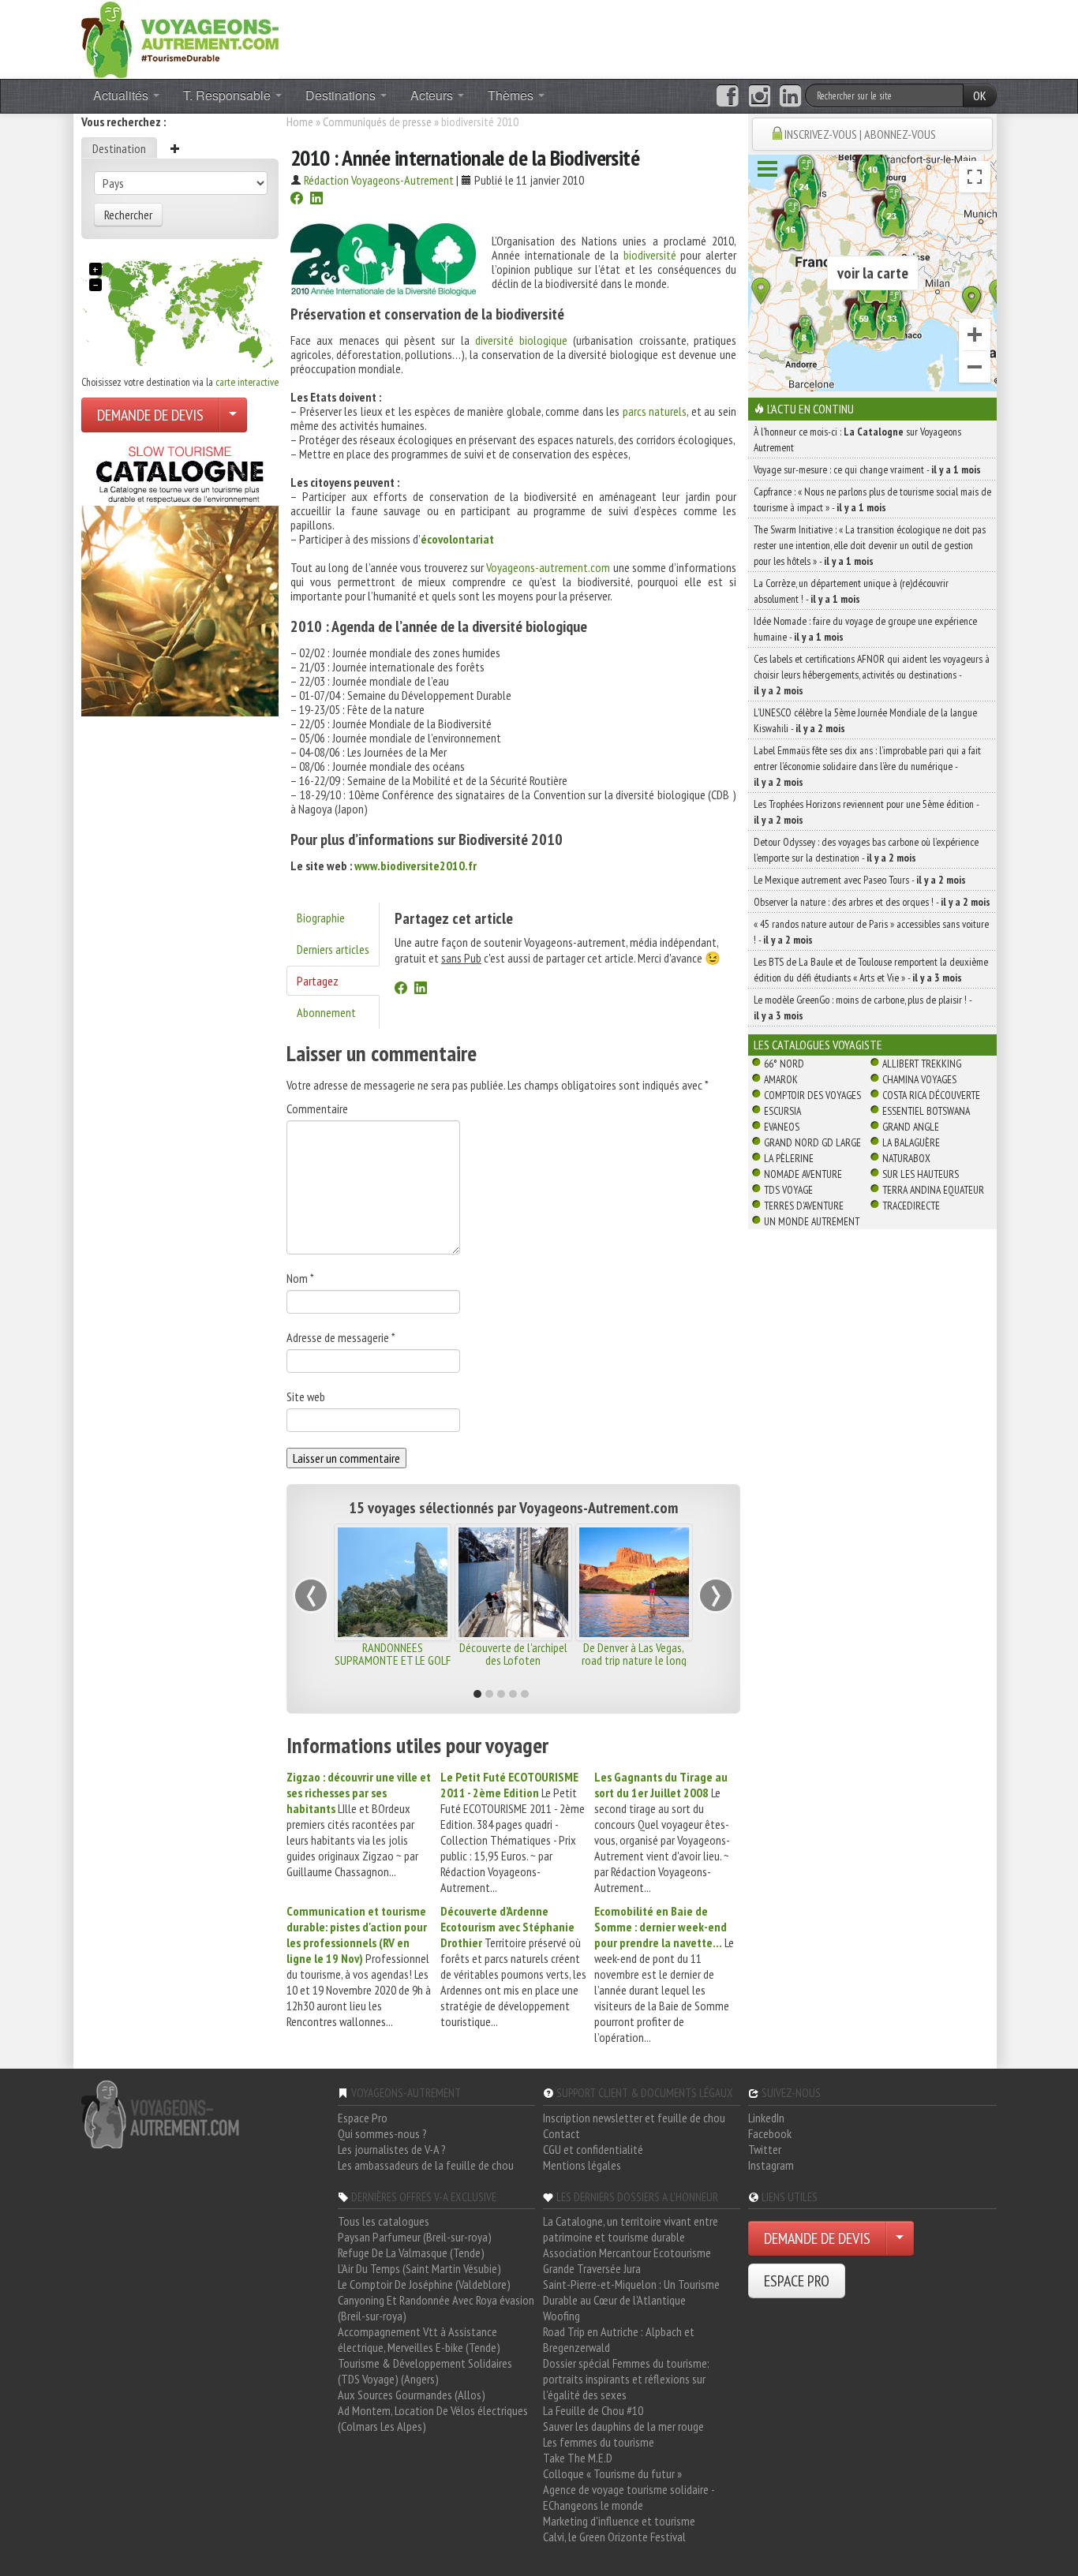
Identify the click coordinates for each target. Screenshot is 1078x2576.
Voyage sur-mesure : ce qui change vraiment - (867, 469)
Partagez (318, 981)
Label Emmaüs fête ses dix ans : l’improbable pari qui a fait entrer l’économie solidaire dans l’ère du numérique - (867, 766)
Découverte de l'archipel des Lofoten (513, 1654)
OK (980, 95)
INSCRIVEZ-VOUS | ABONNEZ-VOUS (860, 134)
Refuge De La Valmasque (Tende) (411, 2253)
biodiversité (650, 255)
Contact (561, 2133)
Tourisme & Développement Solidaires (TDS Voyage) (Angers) (425, 2371)
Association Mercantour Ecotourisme (627, 2253)
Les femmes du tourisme (599, 2442)
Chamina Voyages (919, 1079)
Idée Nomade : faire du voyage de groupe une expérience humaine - (865, 629)
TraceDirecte (911, 1206)
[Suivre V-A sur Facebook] (727, 96)
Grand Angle (911, 1127)
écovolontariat (457, 539)
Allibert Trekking (922, 1064)
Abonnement (326, 1012)
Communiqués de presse (377, 122)
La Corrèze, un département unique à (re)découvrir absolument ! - (851, 591)
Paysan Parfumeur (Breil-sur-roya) (415, 2237)
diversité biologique (521, 340)
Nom (300, 1278)
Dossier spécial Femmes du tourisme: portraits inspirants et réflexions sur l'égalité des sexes (626, 2379)
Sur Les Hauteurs (921, 1174)
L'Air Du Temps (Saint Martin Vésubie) (419, 2268)
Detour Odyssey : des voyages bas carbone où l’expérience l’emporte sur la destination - (866, 850)
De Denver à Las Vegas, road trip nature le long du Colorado (634, 1660)
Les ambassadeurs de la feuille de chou (426, 2165)
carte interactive (247, 382)
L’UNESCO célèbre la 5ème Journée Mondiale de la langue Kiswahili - (865, 720)
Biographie (321, 918)
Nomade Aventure (803, 1174)
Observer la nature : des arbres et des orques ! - (872, 902)
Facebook (770, 2133)
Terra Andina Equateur (933, 1190)
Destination (119, 148)
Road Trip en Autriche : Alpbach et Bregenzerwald (619, 2339)
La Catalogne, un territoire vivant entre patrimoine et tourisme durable (631, 2229)
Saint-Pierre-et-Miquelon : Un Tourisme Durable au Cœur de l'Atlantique (631, 2292)
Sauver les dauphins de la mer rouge (623, 2426)
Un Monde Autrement (812, 1221)
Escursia (782, 1111)
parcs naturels (655, 411)
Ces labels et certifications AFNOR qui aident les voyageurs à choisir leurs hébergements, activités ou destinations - (872, 675)
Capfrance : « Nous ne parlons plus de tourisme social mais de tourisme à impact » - (872, 499)
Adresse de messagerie (341, 1337)
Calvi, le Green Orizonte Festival (614, 2537)
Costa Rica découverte (931, 1095)
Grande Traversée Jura (592, 2268)
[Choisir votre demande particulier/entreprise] (233, 415)
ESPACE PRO (797, 2281)
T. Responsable (228, 95)
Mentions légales (582, 2165)
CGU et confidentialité (593, 2149)
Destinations (342, 95)
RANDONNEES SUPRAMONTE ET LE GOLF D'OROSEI (393, 1660)
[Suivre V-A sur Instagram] (760, 96)
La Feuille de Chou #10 (593, 2410)
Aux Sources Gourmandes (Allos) (412, 2395)
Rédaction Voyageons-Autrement (379, 180)
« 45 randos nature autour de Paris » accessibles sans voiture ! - (871, 932)
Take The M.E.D (578, 2458)
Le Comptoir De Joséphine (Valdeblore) (424, 2284)
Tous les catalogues (384, 2221)
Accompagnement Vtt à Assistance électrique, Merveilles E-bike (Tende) (419, 2339)
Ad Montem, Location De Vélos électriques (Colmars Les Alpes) (433, 2418)
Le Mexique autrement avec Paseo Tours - (860, 880)
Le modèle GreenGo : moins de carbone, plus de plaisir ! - (863, 1008)
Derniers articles (333, 949)
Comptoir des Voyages (812, 1095)
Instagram (771, 2165)
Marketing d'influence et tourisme (619, 2521)
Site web (306, 1396)
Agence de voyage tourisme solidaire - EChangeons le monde (629, 2497)
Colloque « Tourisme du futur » (612, 2473)
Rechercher (128, 215)
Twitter (765, 2149)
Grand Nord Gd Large (812, 1142)
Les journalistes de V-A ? (392, 2149)
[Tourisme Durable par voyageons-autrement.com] (180, 38)
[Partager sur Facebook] (297, 200)
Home (300, 122)
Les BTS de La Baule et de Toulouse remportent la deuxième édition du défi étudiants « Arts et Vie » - (871, 970)
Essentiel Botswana (926, 1111)
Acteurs (433, 95)
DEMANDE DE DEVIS (150, 415)
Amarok (781, 1079)
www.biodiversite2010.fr (415, 866)
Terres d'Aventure (804, 1206)
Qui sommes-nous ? (382, 2133)
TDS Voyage (788, 1190)
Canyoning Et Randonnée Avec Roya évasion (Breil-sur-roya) (436, 2308)
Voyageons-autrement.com (548, 567)
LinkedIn (766, 2118)
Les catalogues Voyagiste (818, 1045)
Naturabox (906, 1158)
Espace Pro (363, 2118)
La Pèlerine (789, 1158)
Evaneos (782, 1127)
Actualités (122, 95)
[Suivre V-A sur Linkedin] (790, 96)
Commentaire (317, 1109)
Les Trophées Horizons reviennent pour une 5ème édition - (866, 812)
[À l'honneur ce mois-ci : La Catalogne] (180, 577)
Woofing (561, 2316)
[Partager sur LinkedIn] (316, 200)
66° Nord (784, 1064)
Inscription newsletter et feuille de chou (634, 2118)
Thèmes (512, 95)
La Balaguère (911, 1142)
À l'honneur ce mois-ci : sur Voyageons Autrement (857, 439)
